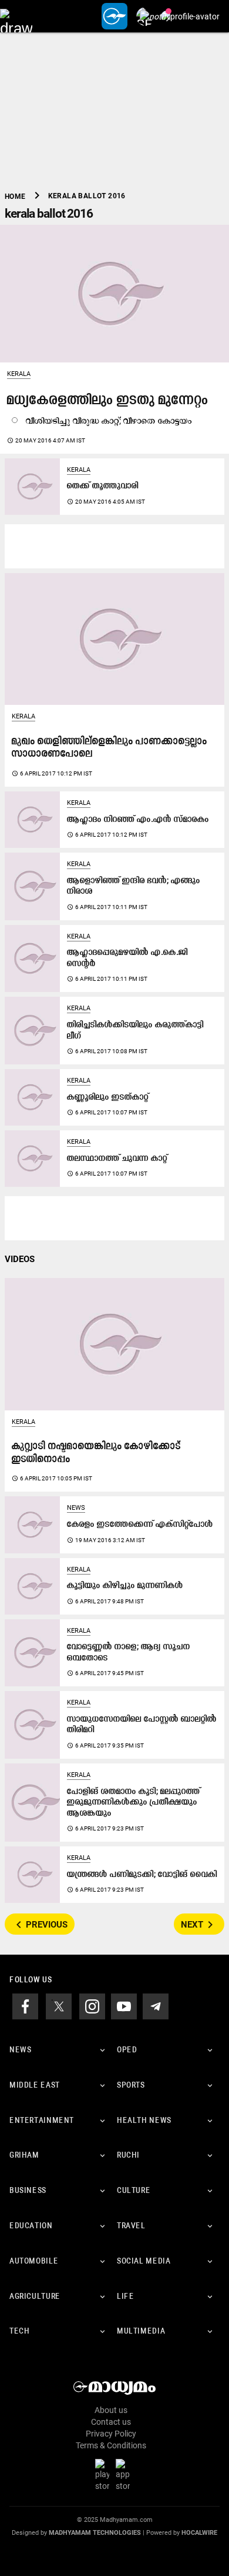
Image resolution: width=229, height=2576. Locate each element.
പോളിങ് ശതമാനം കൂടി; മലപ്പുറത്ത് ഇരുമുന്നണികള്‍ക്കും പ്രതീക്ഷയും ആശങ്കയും (134, 1803)
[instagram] (92, 2006)
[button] (16, 16)
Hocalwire (199, 2533)
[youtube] (124, 2006)
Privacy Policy (111, 2434)
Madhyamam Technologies (95, 2533)
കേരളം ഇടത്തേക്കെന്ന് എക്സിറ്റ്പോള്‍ (140, 1525)
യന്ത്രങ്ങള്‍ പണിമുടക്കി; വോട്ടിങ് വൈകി (142, 1875)
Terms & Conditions (111, 2445)
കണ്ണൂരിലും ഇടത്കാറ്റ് (108, 1098)
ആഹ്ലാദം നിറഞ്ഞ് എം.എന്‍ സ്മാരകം (138, 820)
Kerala (19, 374)
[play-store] (105, 2474)
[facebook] (25, 2006)
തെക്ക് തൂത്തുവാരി (103, 486)
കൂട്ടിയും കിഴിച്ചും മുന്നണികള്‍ (125, 1586)
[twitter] (59, 2006)
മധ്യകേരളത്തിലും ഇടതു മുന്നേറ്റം (108, 401)
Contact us (111, 2422)
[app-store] (125, 2474)
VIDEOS (20, 1259)
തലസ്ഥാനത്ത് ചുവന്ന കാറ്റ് (117, 1159)
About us (111, 2410)
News (76, 1508)
